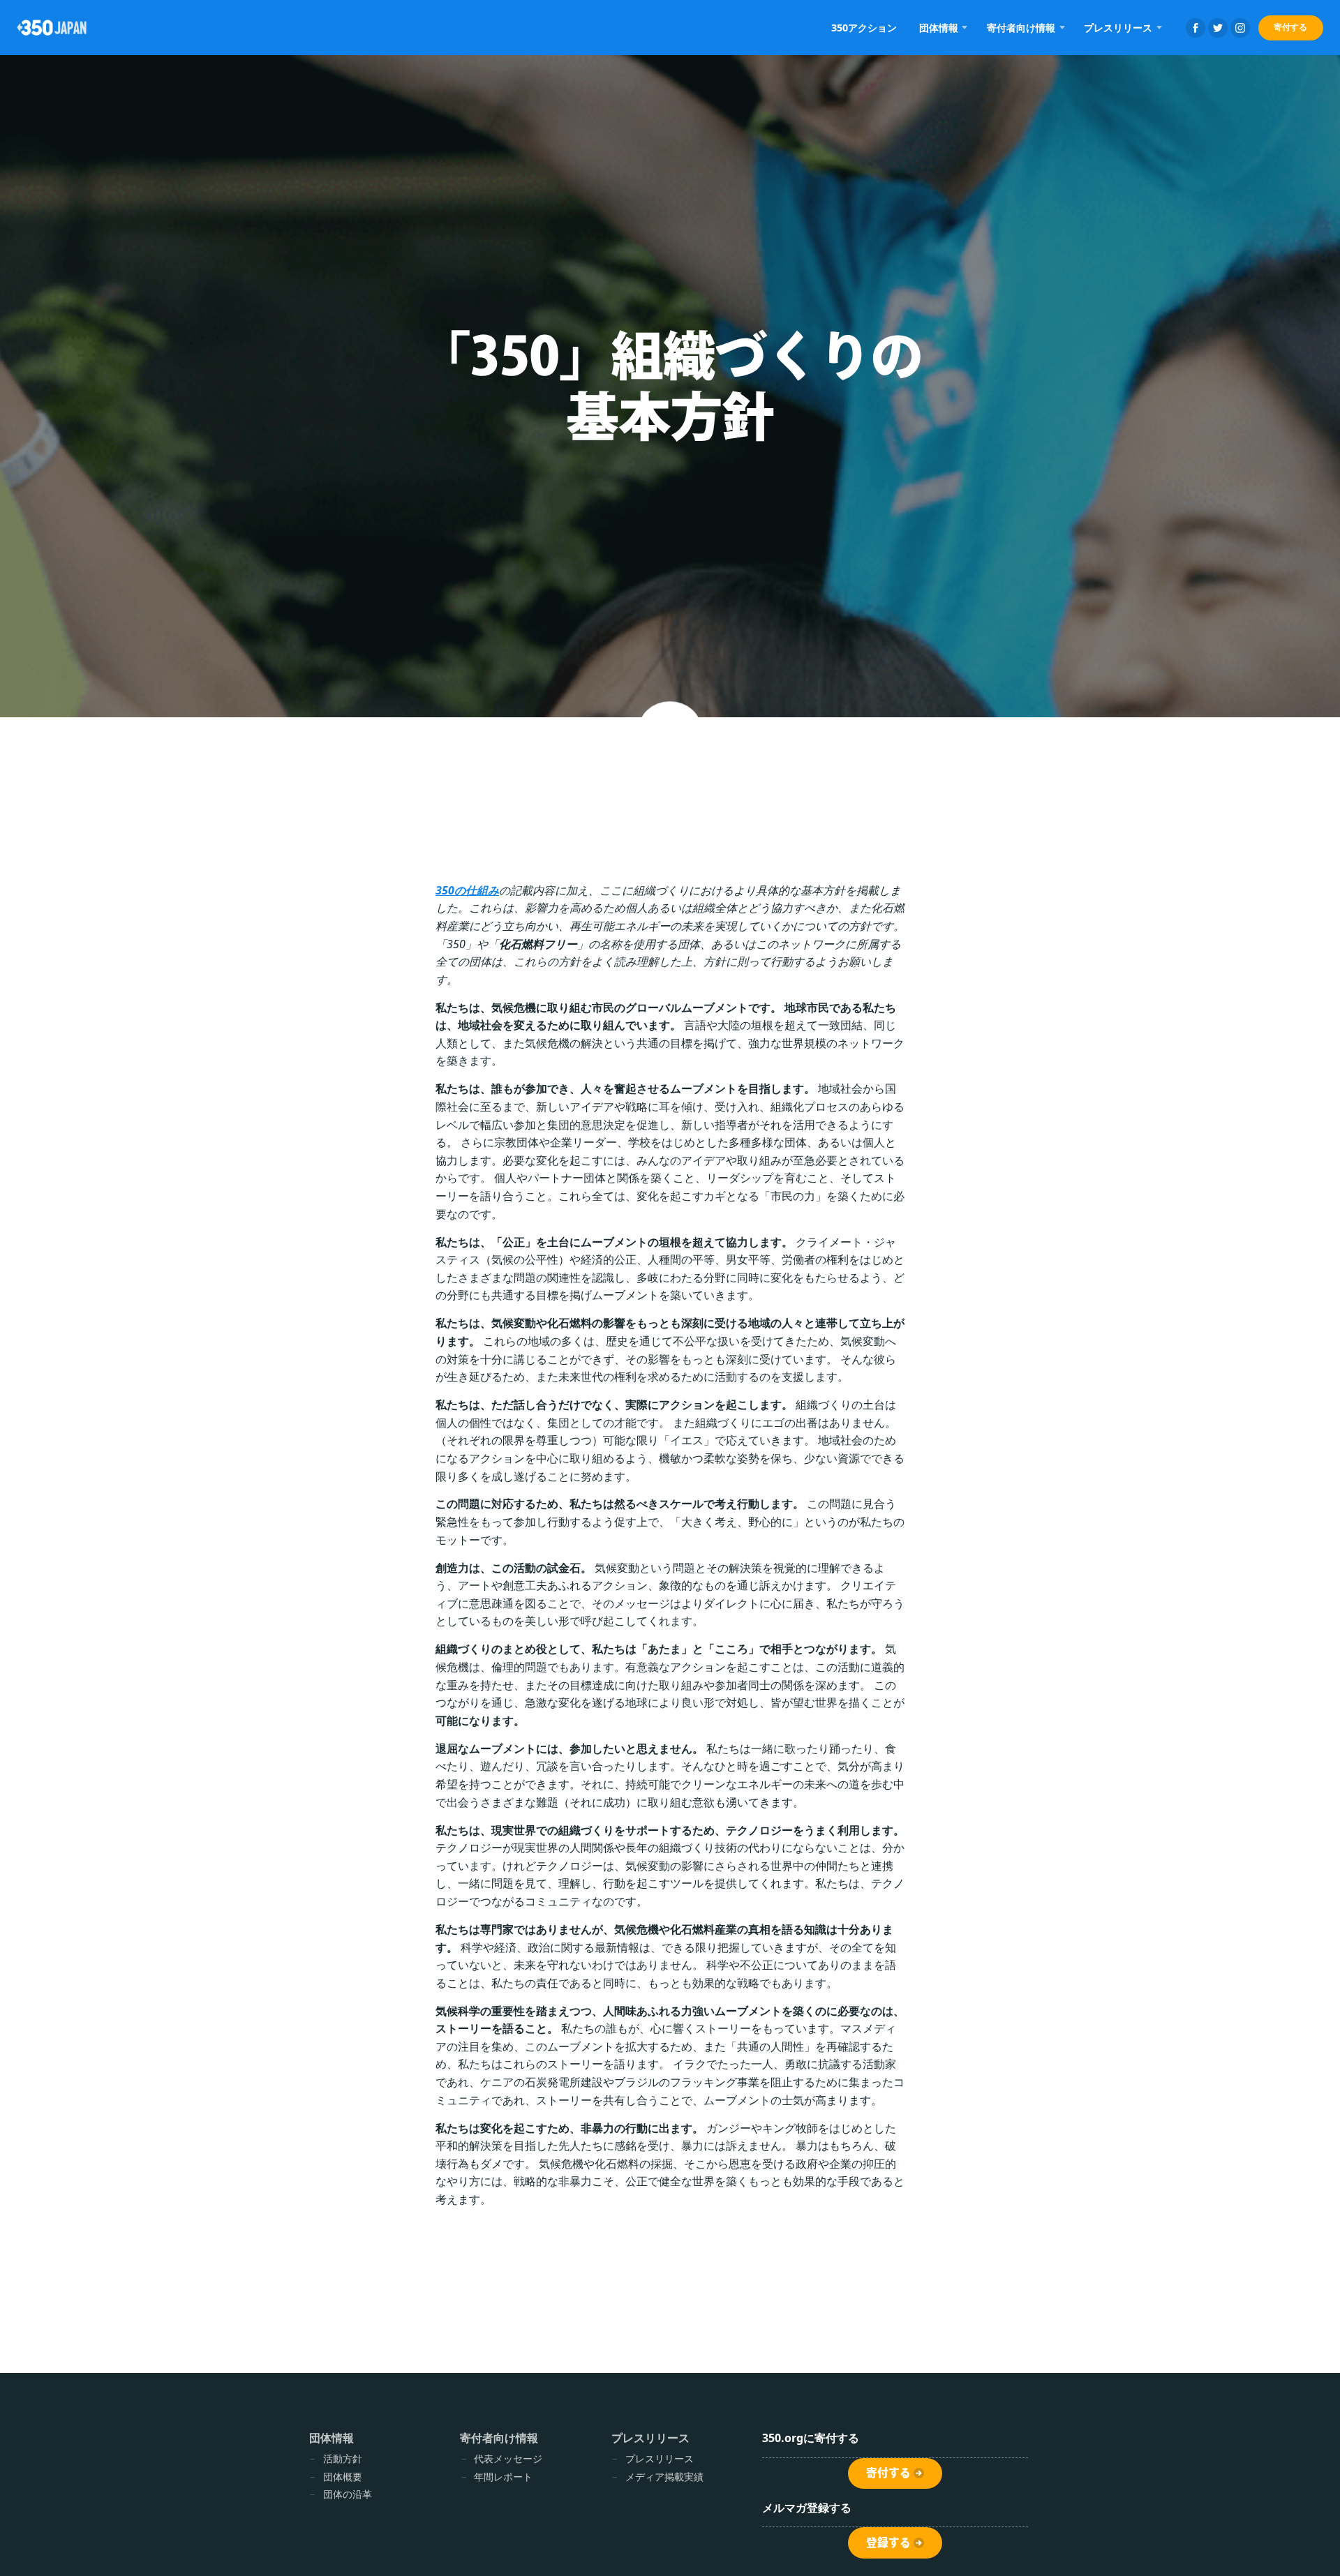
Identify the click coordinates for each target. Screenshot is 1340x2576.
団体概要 (343, 2477)
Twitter (1218, 28)
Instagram (1240, 28)
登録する (888, 2543)
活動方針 (343, 2458)
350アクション (864, 28)
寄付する (1290, 27)
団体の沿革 (348, 2494)
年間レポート (503, 2477)
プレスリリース (660, 2458)
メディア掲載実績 (664, 2477)
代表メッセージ (508, 2458)
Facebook (1196, 28)
